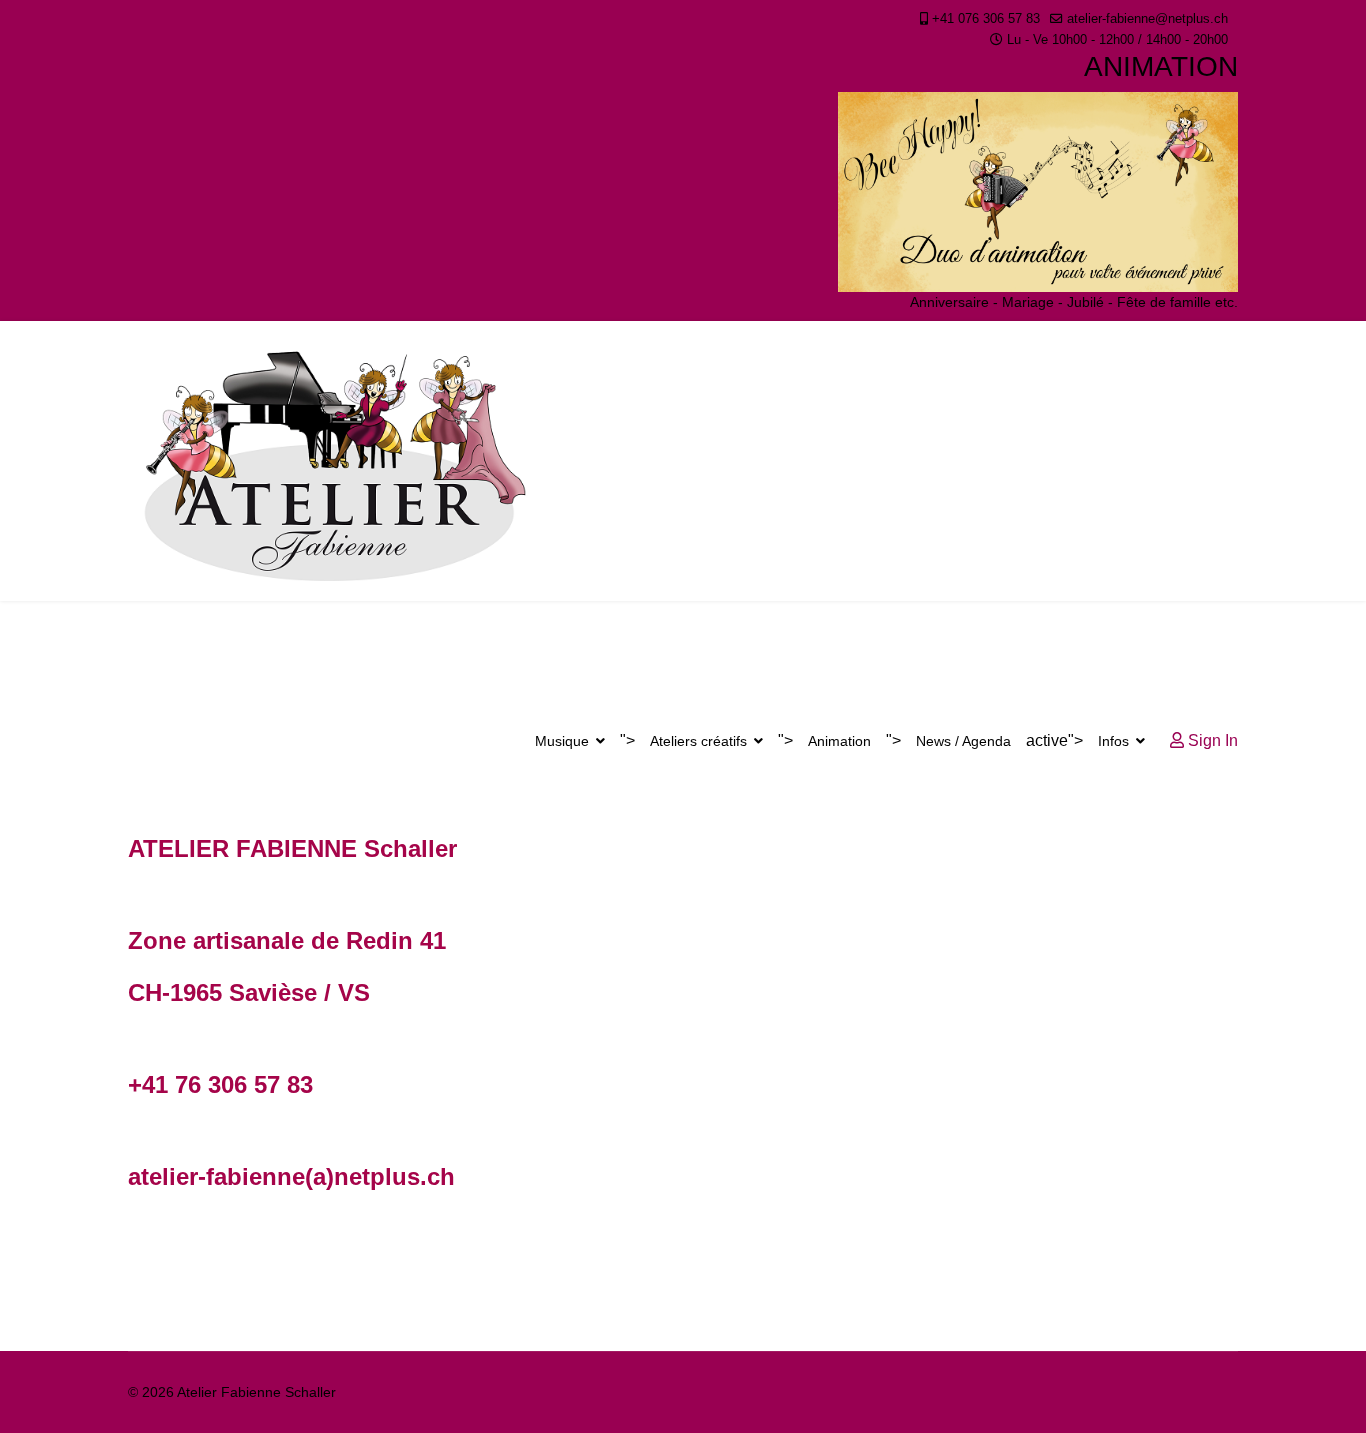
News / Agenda (963, 741)
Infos (1113, 741)
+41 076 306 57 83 (986, 19)
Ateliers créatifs (698, 741)
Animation (839, 741)
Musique (562, 741)
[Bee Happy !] (1038, 192)
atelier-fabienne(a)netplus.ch (291, 1176)
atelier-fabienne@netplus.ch (1147, 19)
